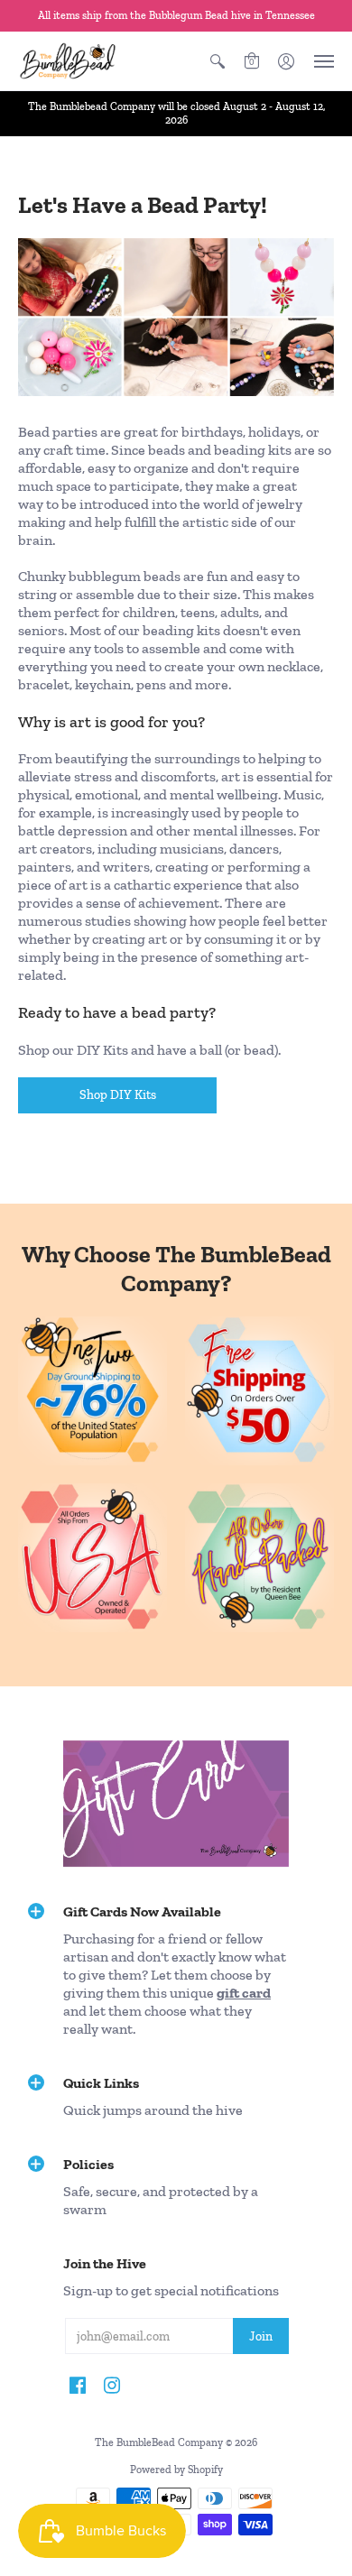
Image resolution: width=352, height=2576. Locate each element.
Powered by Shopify (176, 2470)
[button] (218, 61)
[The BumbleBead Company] (68, 61)
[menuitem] (218, 61)
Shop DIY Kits (118, 1095)
